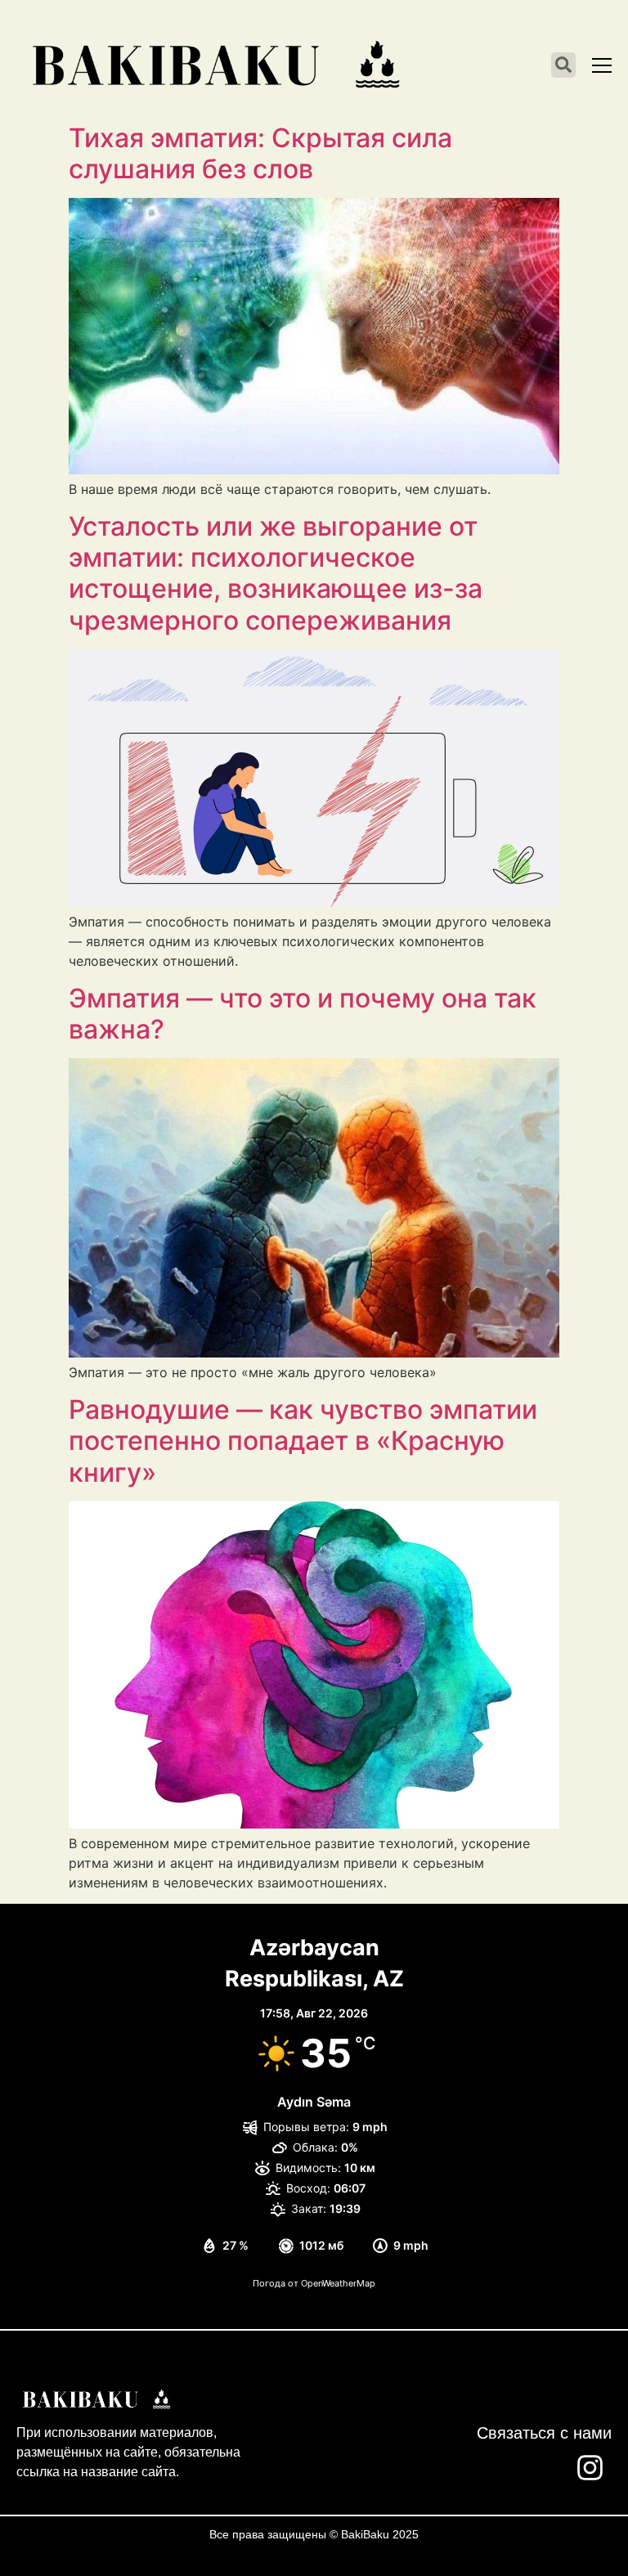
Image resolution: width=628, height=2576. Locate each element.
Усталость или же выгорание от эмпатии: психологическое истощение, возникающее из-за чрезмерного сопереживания (276, 573)
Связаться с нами (544, 2433)
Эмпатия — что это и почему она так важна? (303, 1014)
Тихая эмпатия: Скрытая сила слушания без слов (260, 153)
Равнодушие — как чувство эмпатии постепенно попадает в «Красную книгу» (303, 1441)
